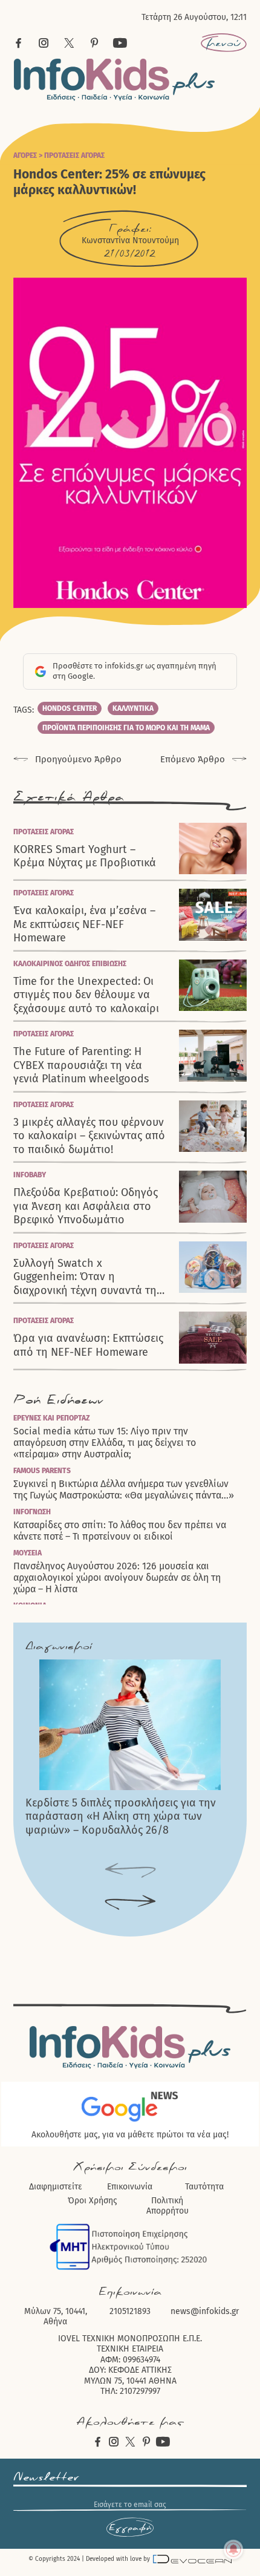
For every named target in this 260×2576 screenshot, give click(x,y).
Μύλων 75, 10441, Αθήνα (56, 2317)
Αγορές (25, 155)
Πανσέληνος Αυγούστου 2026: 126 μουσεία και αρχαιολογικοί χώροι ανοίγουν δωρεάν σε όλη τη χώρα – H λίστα (117, 1577)
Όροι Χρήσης (93, 2201)
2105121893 (130, 2311)
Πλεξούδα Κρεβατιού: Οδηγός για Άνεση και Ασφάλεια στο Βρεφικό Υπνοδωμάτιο (86, 1206)
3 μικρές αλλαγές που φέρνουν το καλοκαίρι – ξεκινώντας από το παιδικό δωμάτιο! (89, 1136)
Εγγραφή (130, 2528)
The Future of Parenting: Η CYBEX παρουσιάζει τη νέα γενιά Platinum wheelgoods (81, 1065)
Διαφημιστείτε (56, 2187)
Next (130, 1903)
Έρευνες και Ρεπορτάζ (52, 1418)
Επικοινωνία (130, 2187)
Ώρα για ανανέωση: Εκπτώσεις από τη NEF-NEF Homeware (88, 1345)
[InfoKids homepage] (115, 80)
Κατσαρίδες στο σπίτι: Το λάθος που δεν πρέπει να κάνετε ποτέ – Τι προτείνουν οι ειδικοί (120, 1531)
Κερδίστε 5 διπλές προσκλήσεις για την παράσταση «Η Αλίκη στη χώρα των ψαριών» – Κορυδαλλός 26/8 (121, 1816)
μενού (223, 43)
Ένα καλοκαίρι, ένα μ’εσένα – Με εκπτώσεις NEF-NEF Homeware (84, 924)
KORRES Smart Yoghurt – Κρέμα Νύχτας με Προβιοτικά (85, 856)
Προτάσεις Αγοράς (74, 155)
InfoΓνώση (32, 1512)
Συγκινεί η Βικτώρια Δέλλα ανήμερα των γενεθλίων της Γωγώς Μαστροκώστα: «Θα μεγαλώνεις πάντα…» (124, 1489)
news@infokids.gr (205, 2311)
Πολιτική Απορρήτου (167, 2206)
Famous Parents (42, 1471)
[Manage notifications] (233, 2549)
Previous (130, 1871)
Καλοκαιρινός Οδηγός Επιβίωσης (70, 964)
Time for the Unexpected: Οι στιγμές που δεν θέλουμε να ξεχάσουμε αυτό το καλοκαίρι (86, 995)
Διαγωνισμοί (59, 1646)
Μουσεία (28, 1553)
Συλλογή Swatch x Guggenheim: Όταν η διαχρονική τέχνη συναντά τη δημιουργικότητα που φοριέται (90, 1277)
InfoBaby (30, 1175)
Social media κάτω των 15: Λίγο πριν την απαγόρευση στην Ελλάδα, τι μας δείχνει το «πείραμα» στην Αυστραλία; (105, 1443)
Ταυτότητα (204, 2187)
